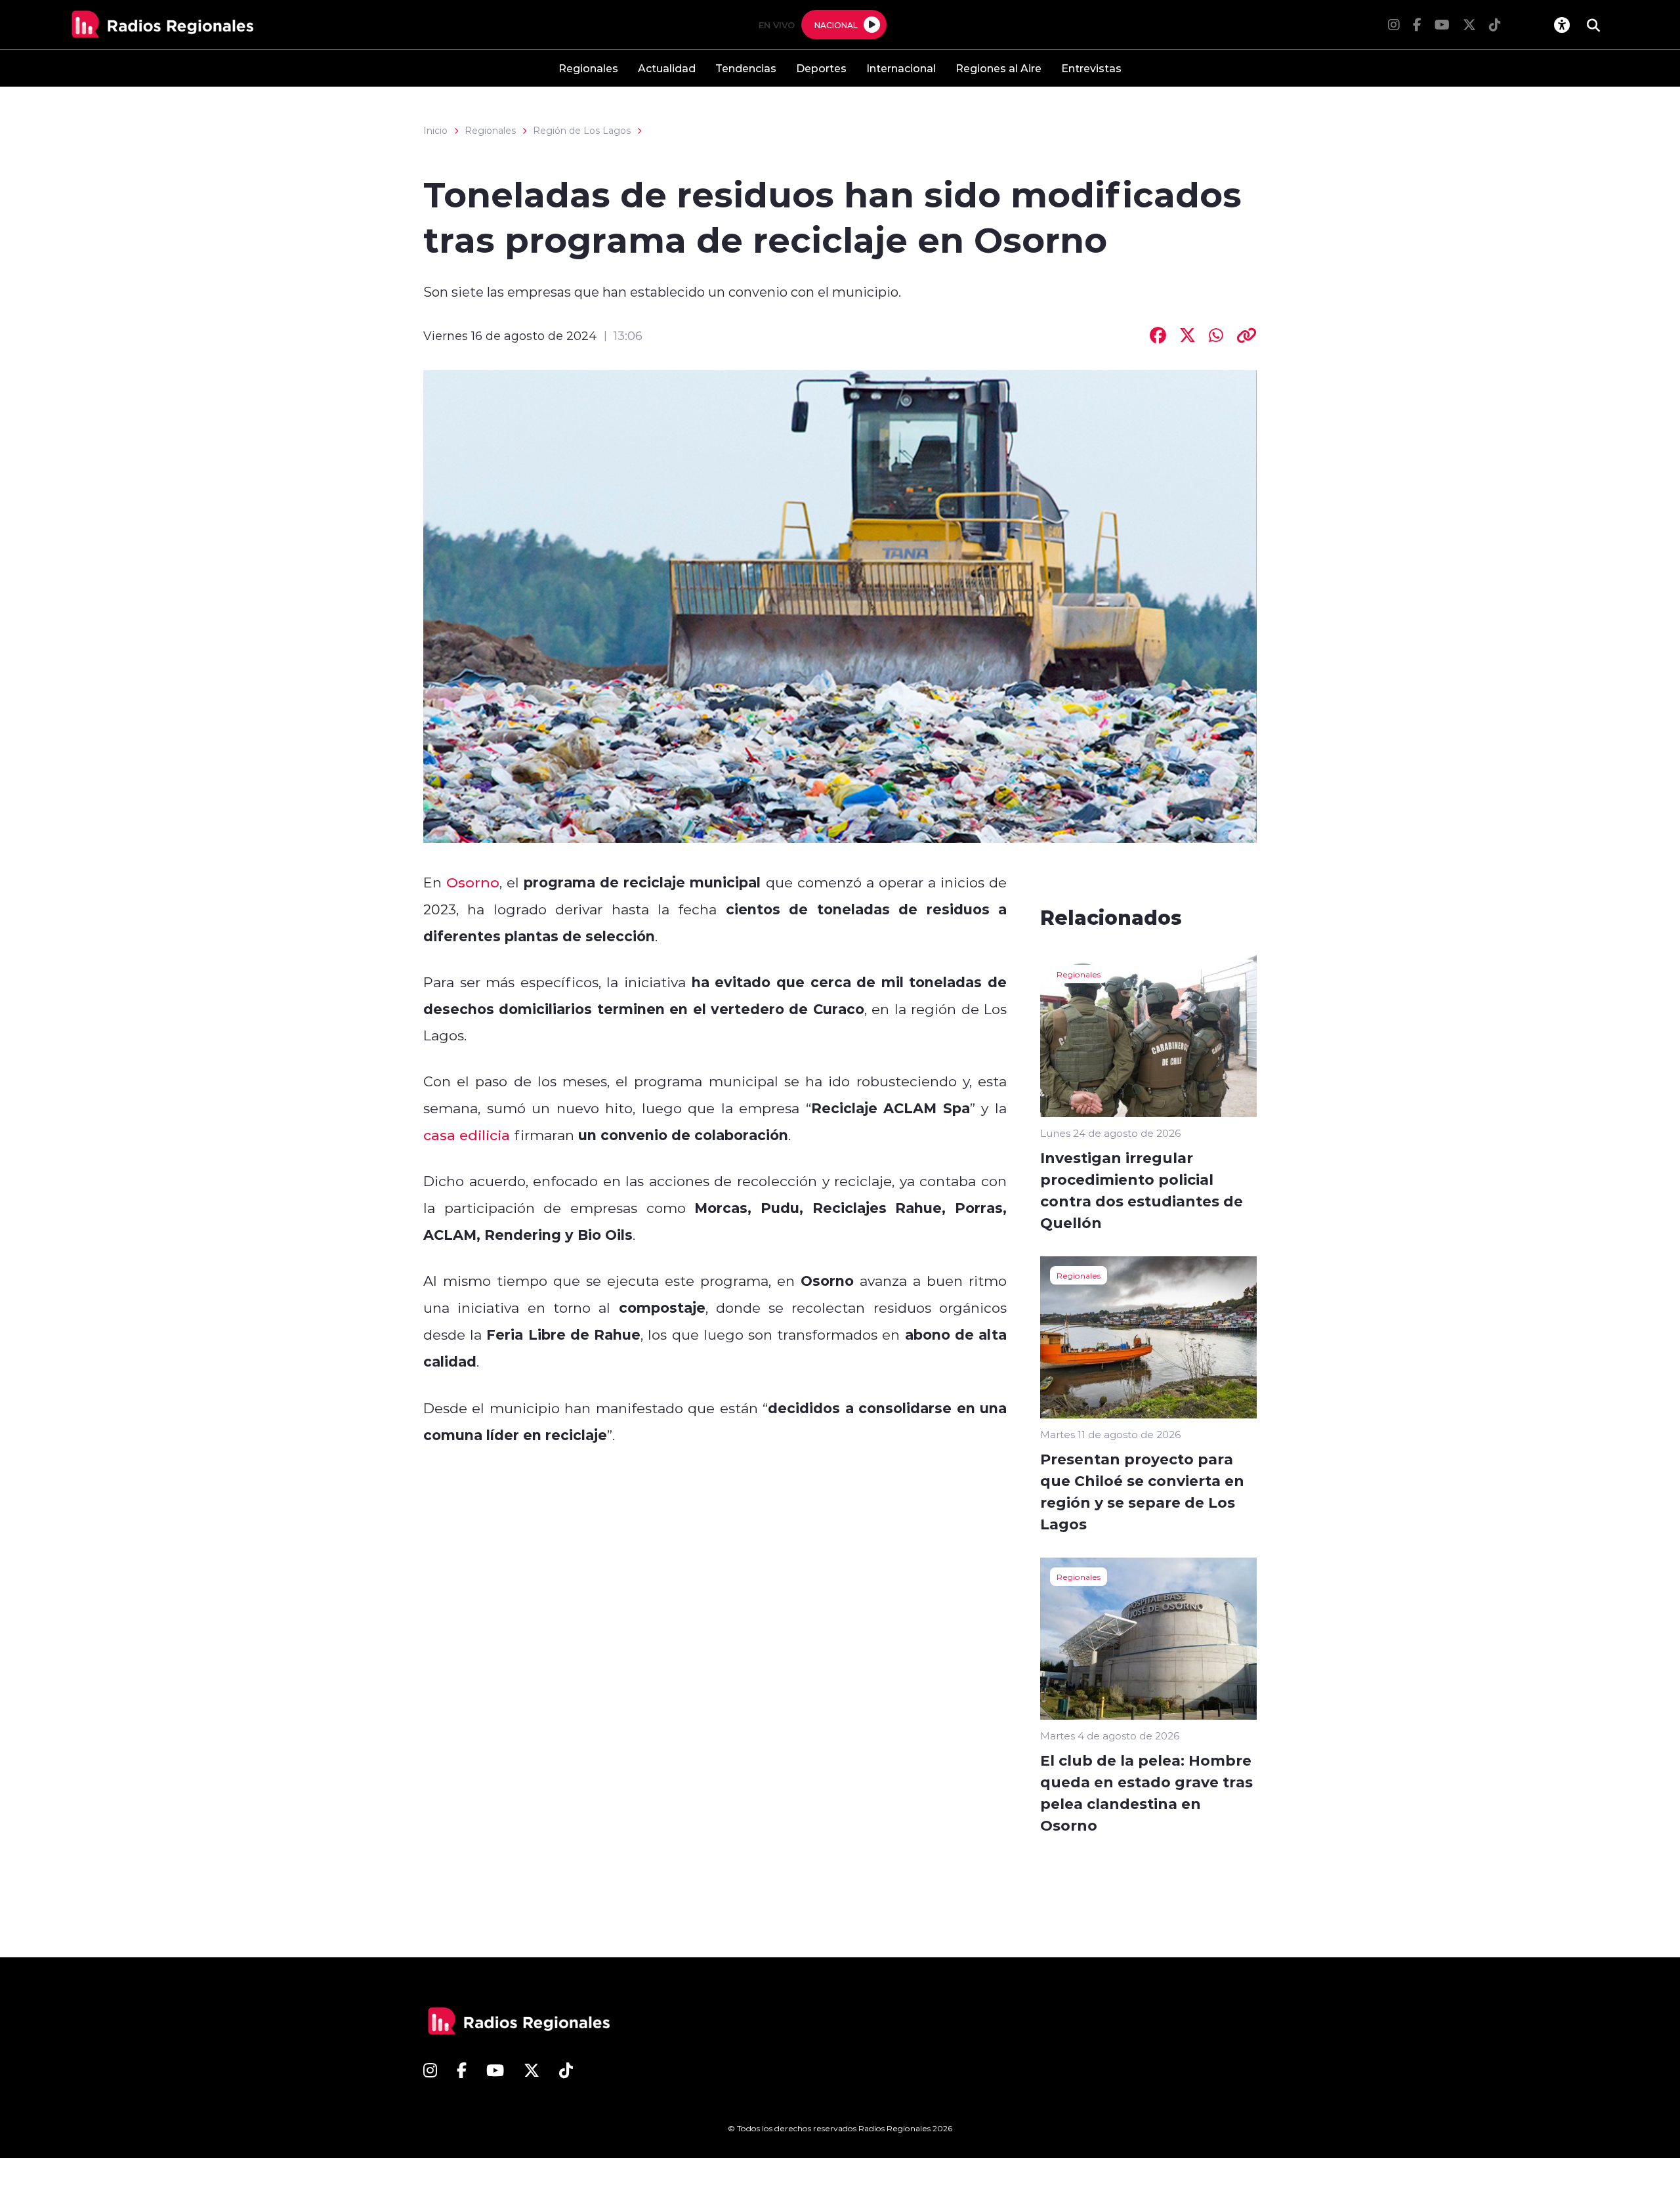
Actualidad (667, 68)
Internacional (901, 68)
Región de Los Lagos (582, 131)
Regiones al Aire (998, 68)
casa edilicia (467, 1135)
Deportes (821, 68)
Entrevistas (1091, 68)
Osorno (473, 882)
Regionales (588, 68)
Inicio (435, 131)
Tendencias (746, 68)
